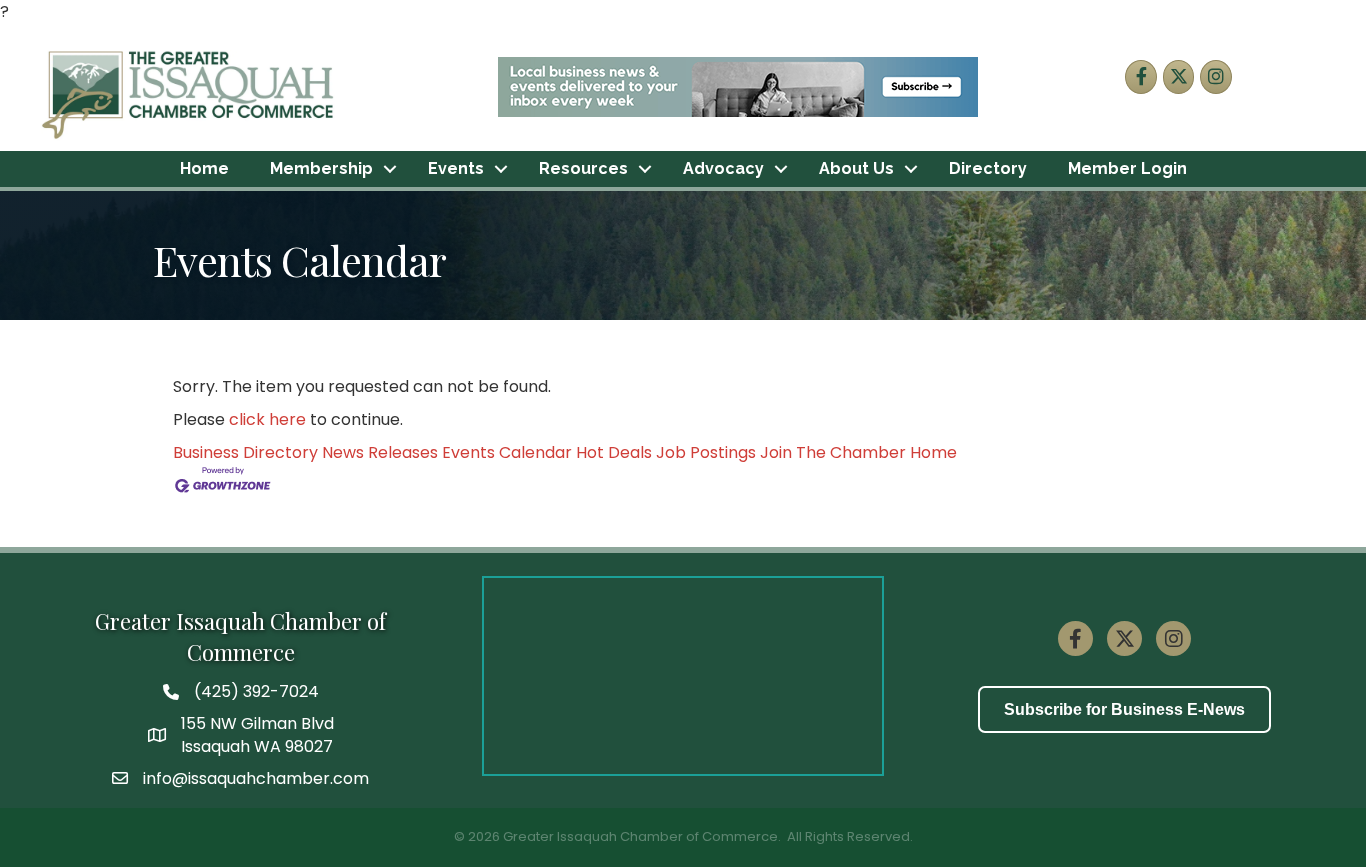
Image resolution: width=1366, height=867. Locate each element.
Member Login (1127, 168)
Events (456, 168)
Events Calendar (507, 452)
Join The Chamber (833, 452)
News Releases (380, 452)
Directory (988, 168)
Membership (321, 168)
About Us (856, 168)
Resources (583, 168)
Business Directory (245, 452)
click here (267, 419)
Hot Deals (614, 452)
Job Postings (706, 452)
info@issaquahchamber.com (256, 778)
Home (204, 168)
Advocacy (723, 168)
